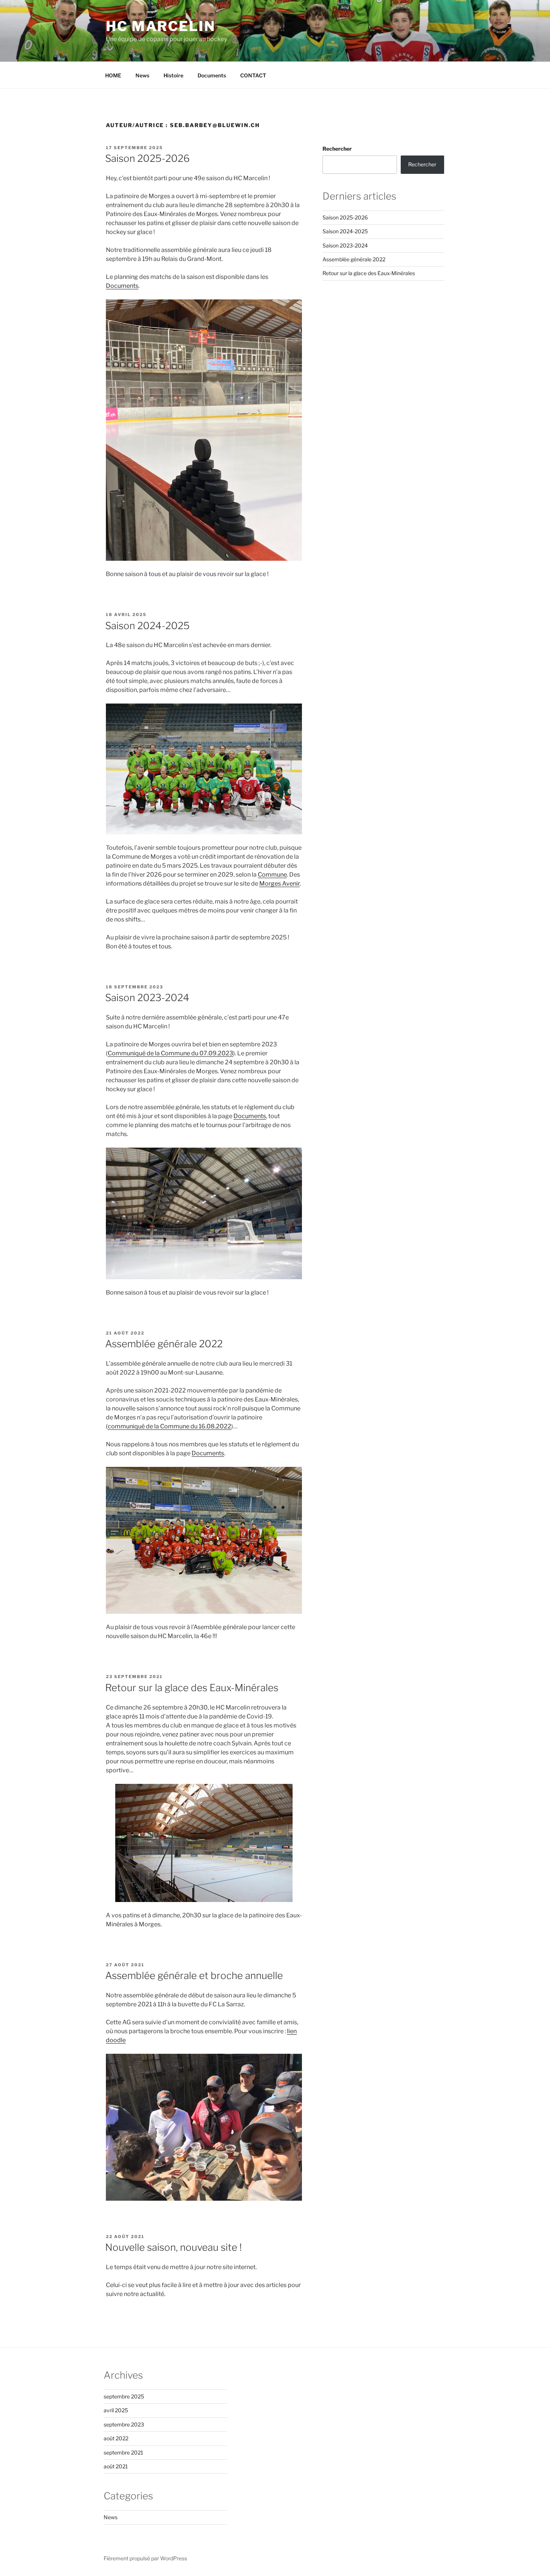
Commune (272, 875)
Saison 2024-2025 (147, 626)
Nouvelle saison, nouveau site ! (173, 2247)
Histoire (173, 75)
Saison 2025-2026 (147, 158)
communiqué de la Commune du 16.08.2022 (169, 1426)
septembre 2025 (124, 2396)
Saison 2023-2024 (147, 998)
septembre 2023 (124, 2424)
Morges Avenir (279, 884)
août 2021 (116, 2466)
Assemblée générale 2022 (164, 1344)
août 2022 (116, 2438)
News (142, 75)
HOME (113, 75)
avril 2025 (116, 2410)
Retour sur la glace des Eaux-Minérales (192, 1688)
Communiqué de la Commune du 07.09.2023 (170, 1053)
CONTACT (253, 75)
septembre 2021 (123, 2452)
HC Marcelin (161, 26)
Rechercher (337, 149)
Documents (212, 75)
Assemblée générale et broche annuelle (194, 1975)
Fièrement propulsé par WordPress (145, 2558)
